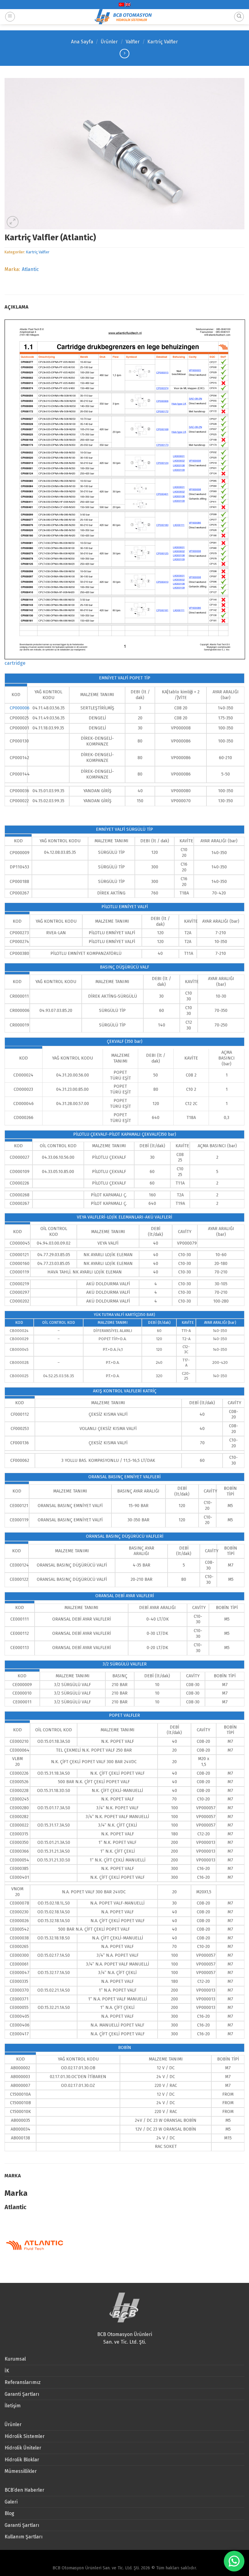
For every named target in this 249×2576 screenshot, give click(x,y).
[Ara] (239, 17)
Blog (9, 2513)
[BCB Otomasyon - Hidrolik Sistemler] (124, 17)
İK (7, 2371)
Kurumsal (15, 2359)
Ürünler (109, 42)
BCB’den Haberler (24, 2490)
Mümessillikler (21, 2471)
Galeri (11, 2502)
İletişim (13, 2406)
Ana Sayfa (82, 42)
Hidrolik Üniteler (23, 2448)
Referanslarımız (23, 2382)
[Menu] (10, 17)
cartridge (15, 663)
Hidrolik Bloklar (22, 2460)
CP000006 (21, 708)
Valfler (133, 42)
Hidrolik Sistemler (25, 2436)
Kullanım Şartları (24, 2537)
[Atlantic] (35, 2245)
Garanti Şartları (22, 2394)
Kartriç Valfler (163, 42)
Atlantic (30, 269)
